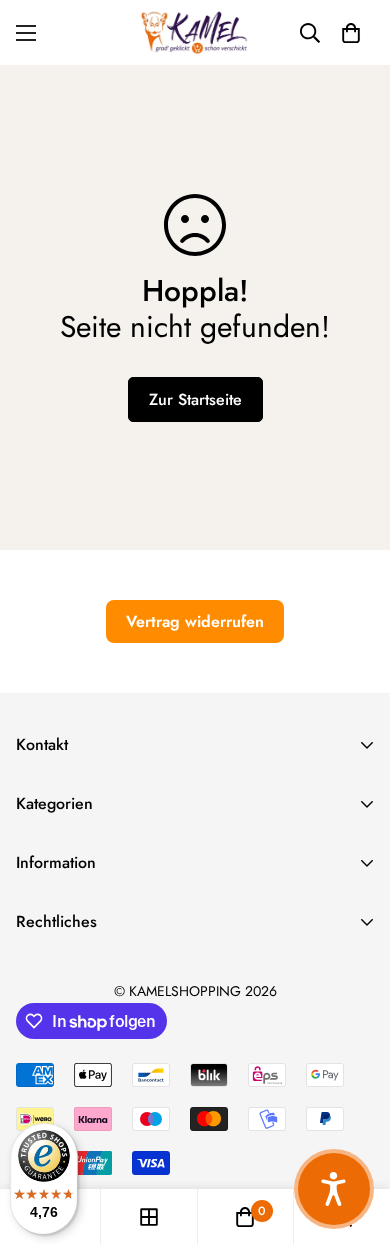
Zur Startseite (195, 399)
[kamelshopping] (195, 32)
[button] (351, 33)
